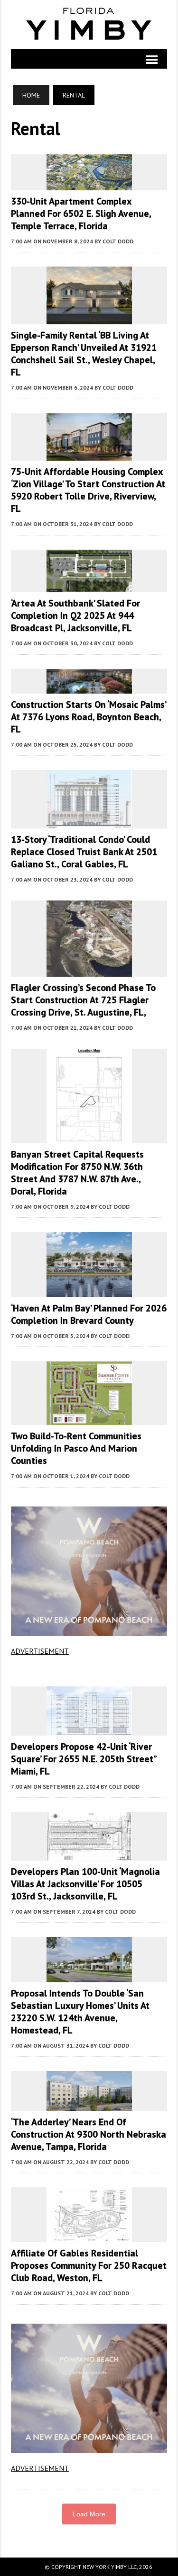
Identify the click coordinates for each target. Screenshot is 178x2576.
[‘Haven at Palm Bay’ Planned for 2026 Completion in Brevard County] (89, 1291)
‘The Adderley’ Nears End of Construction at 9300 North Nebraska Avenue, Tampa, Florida (89, 2134)
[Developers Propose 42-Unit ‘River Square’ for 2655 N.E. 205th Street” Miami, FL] (89, 1729)
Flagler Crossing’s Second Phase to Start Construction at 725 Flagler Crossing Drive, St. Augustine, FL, (83, 1000)
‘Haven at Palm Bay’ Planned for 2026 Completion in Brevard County (89, 1314)
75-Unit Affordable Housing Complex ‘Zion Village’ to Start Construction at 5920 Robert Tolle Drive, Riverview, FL (88, 490)
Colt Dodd (118, 241)
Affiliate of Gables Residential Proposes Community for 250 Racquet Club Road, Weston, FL (89, 2265)
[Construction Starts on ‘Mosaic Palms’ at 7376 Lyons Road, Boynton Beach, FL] (89, 687)
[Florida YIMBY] (89, 25)
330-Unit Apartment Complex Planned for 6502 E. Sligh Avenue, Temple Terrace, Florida (81, 214)
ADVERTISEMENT (40, 1651)
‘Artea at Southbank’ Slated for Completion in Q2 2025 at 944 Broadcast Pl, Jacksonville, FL (75, 615)
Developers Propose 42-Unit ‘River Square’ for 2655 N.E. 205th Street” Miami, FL (84, 1759)
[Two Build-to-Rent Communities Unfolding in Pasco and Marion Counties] (89, 1419)
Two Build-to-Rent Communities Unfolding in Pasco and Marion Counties (76, 1448)
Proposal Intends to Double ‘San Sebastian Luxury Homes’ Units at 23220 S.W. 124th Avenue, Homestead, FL (80, 2012)
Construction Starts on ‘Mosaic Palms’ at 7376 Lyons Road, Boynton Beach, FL (88, 717)
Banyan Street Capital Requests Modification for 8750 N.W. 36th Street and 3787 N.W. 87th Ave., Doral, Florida (77, 1173)
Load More (89, 2514)
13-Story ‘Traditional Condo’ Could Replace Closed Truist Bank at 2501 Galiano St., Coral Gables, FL (84, 852)
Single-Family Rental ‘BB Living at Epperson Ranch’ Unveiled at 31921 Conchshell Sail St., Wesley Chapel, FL (84, 354)
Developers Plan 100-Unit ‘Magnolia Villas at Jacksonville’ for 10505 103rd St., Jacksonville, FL (85, 1884)
